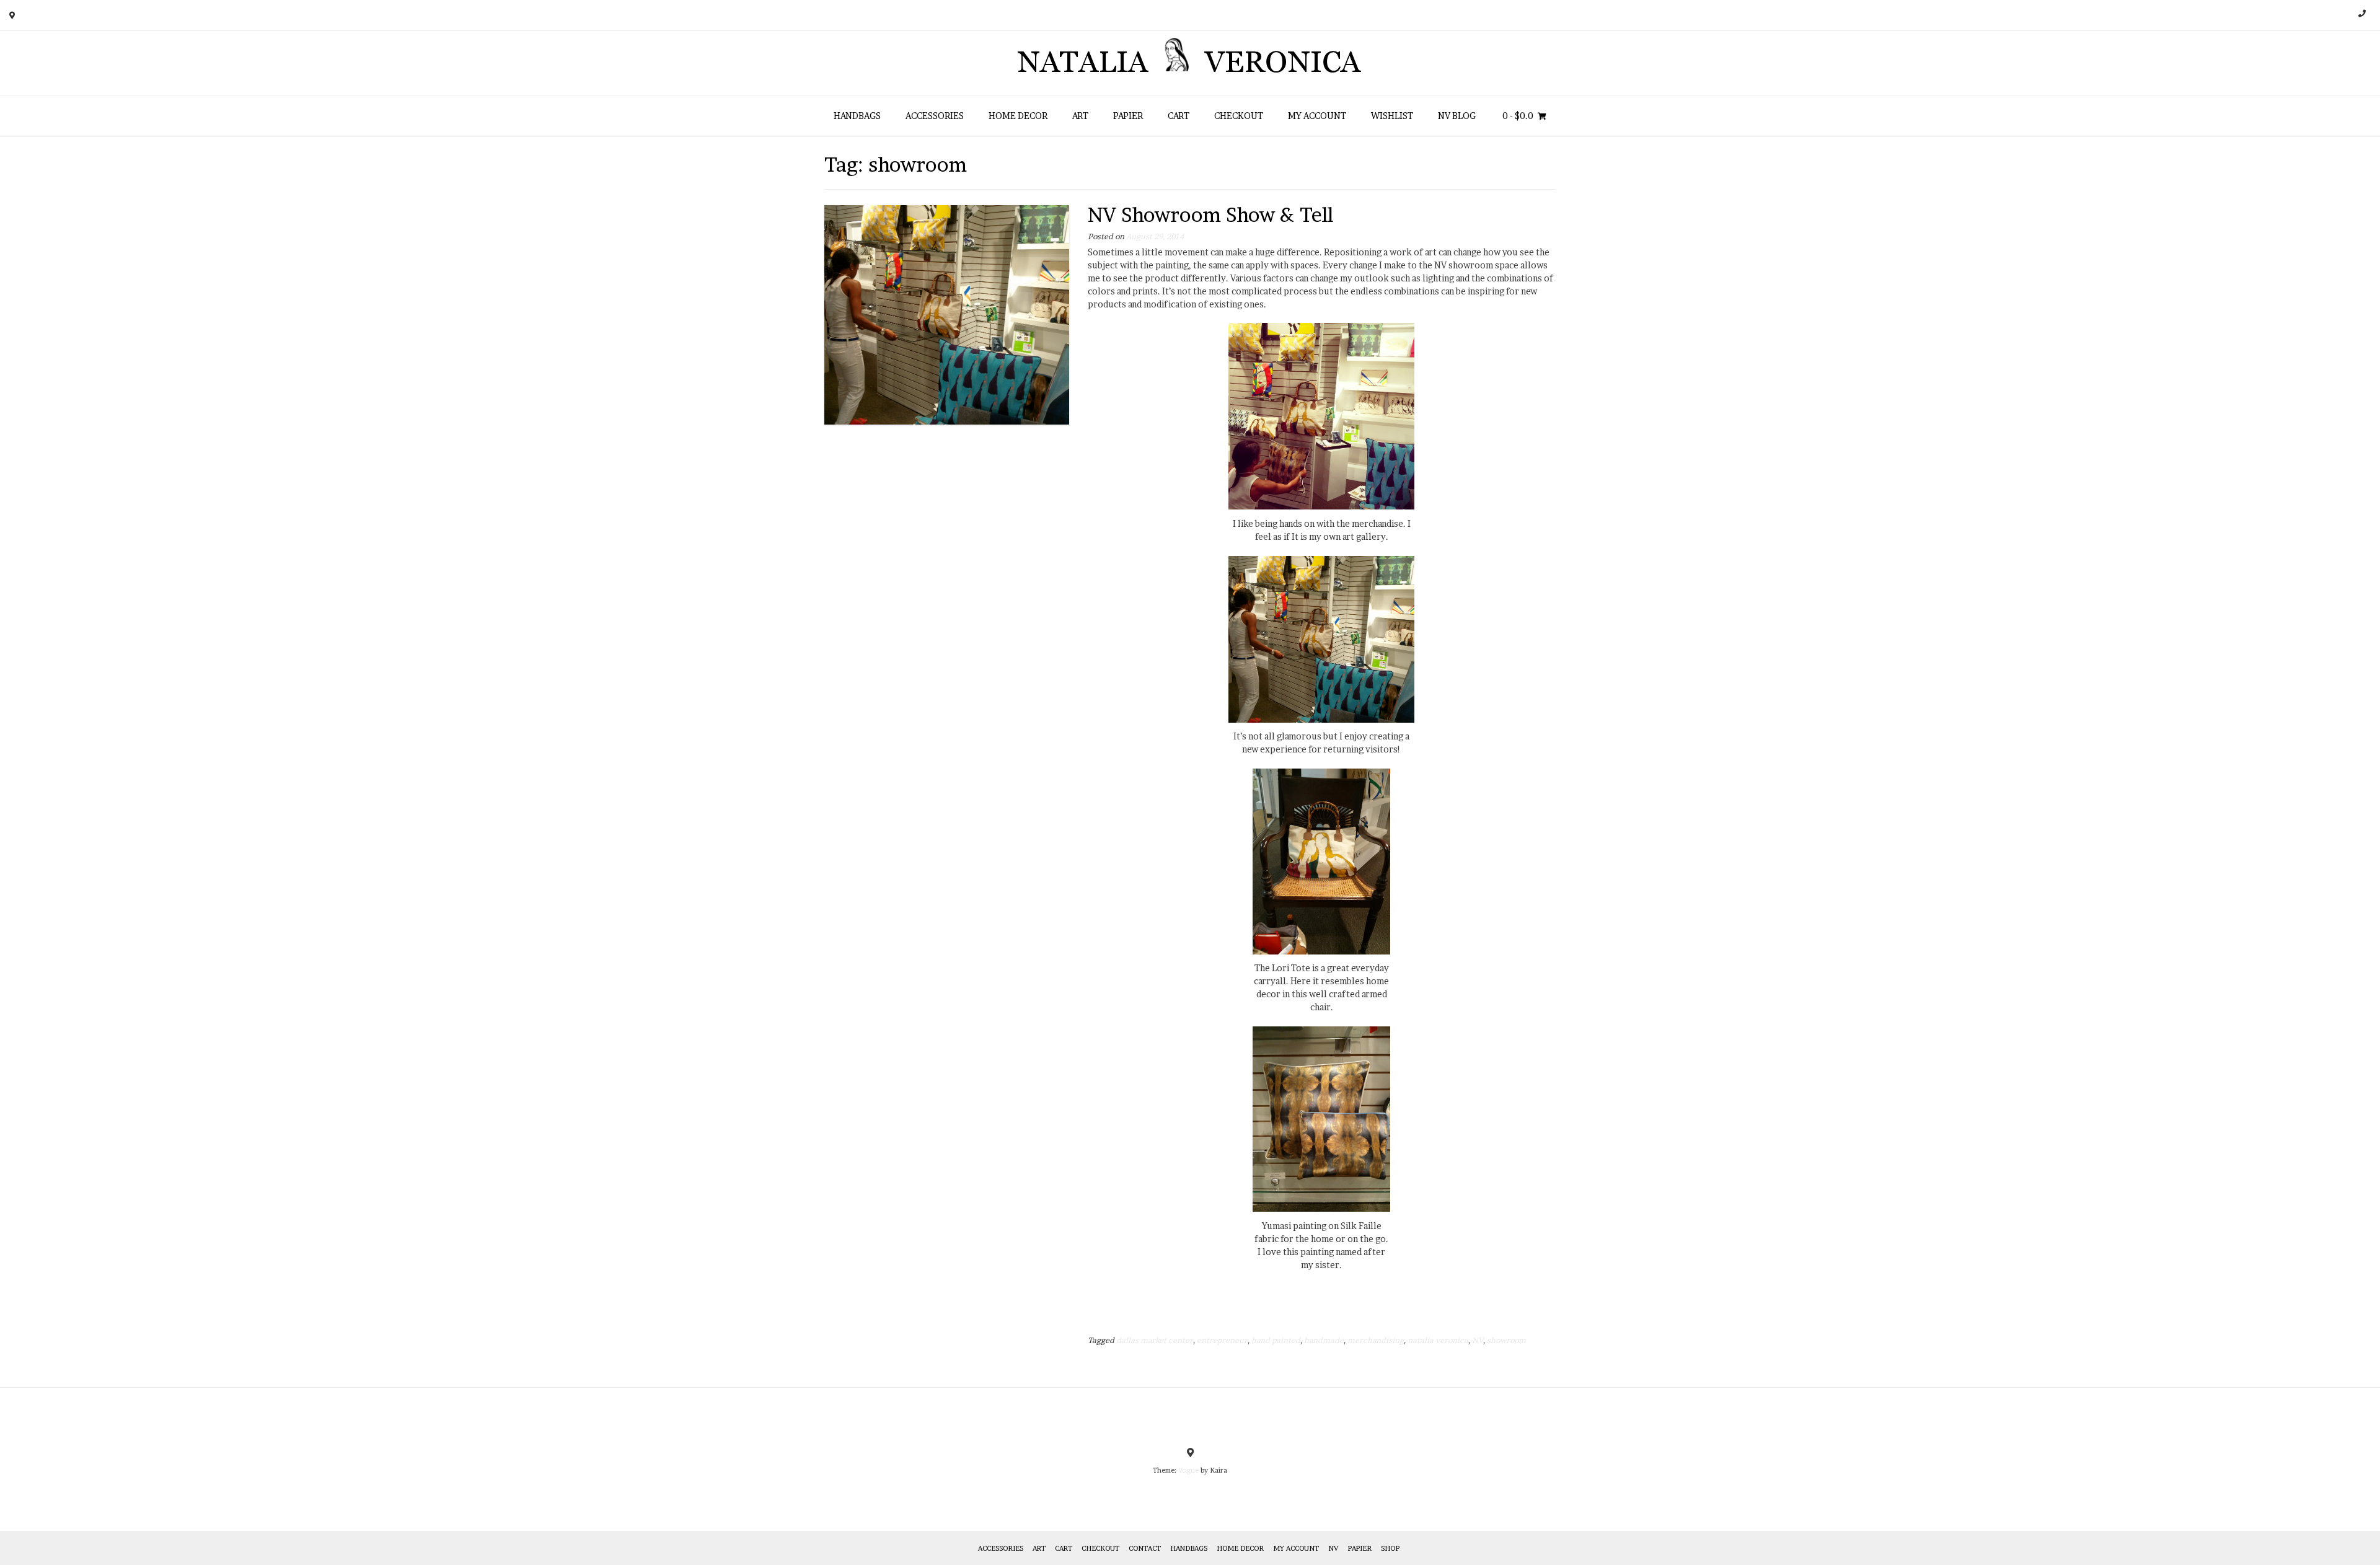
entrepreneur (1222, 1340)
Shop (1390, 1548)
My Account (1317, 116)
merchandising (1376, 1340)
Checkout (1239, 116)
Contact (1145, 1548)
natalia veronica (1438, 1340)
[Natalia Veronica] (1190, 63)
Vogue (1188, 1470)
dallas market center (1155, 1340)
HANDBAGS (857, 116)
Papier (1128, 116)
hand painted (1276, 1340)
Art (1080, 116)
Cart (1179, 116)
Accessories (935, 116)
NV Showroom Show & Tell (1210, 215)
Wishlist (1392, 116)
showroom (1506, 1340)
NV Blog (1457, 116)
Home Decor (1018, 116)
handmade (1324, 1340)
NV (1478, 1340)
